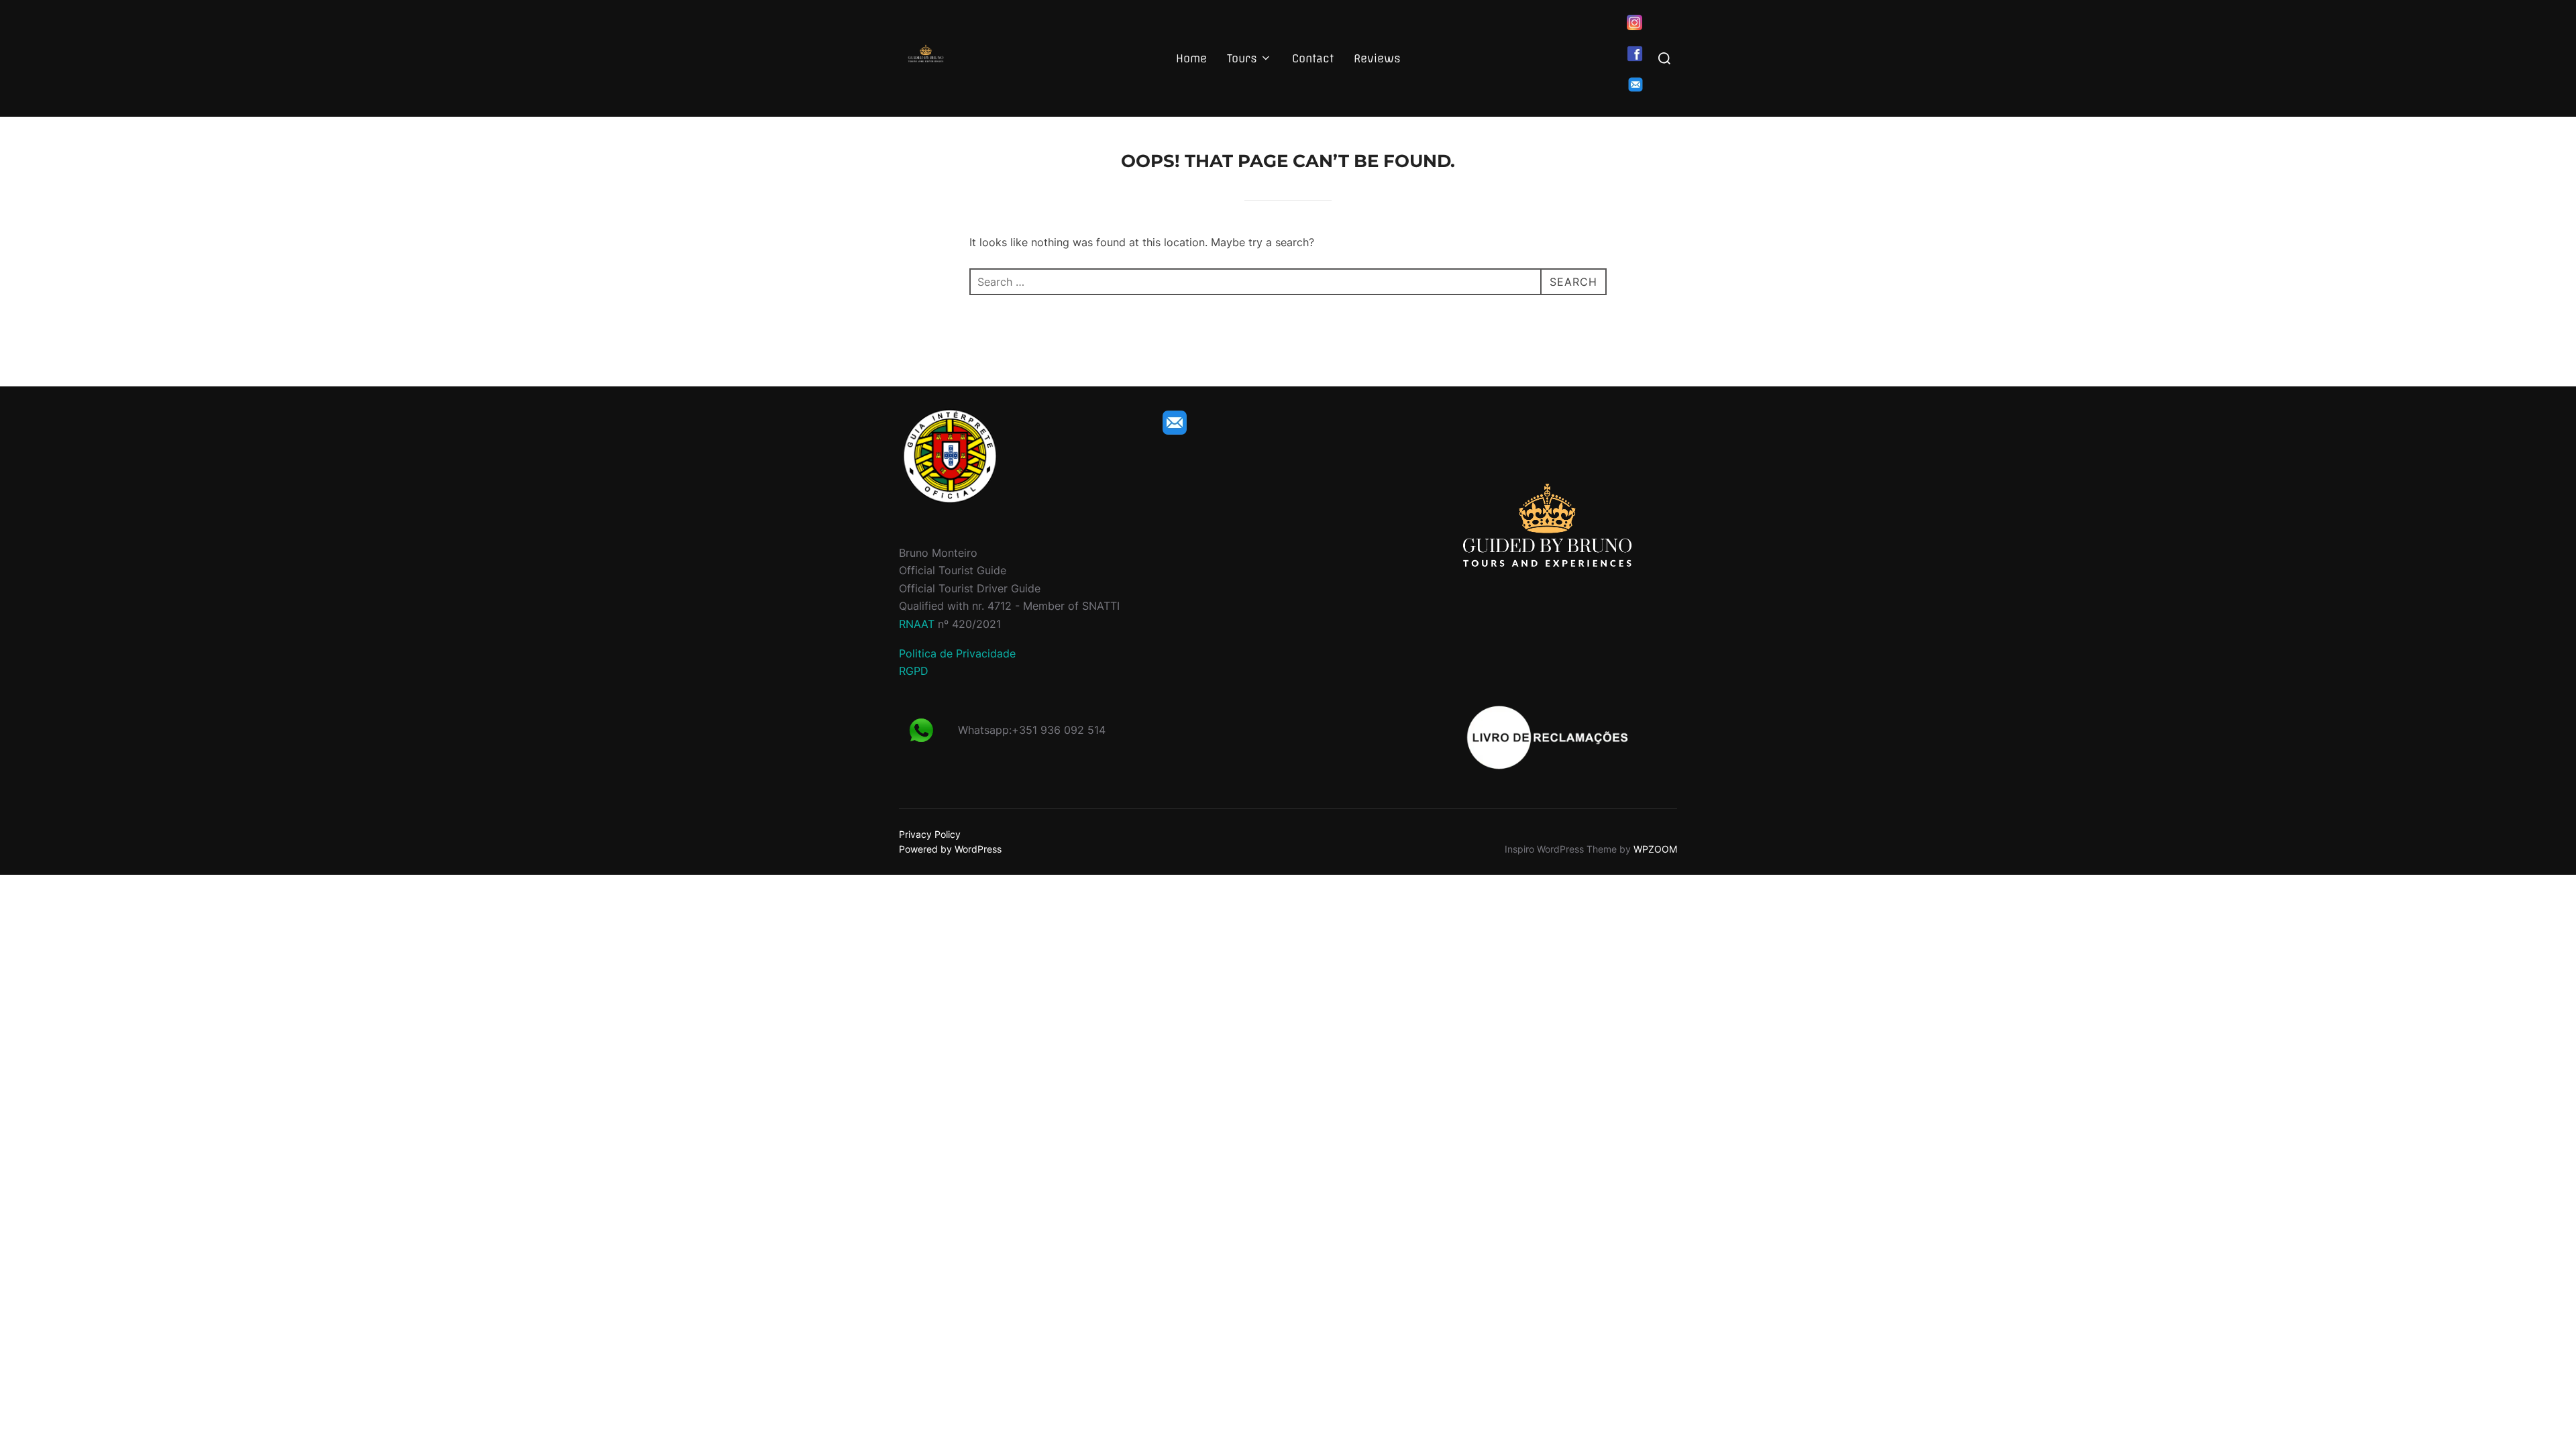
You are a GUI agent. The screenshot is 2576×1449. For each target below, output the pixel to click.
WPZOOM (1655, 849)
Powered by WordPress (950, 849)
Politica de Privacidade (957, 653)
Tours (1242, 58)
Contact (1313, 58)
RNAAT (917, 624)
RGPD (914, 671)
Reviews (1377, 58)
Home (1191, 58)
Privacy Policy (930, 834)
